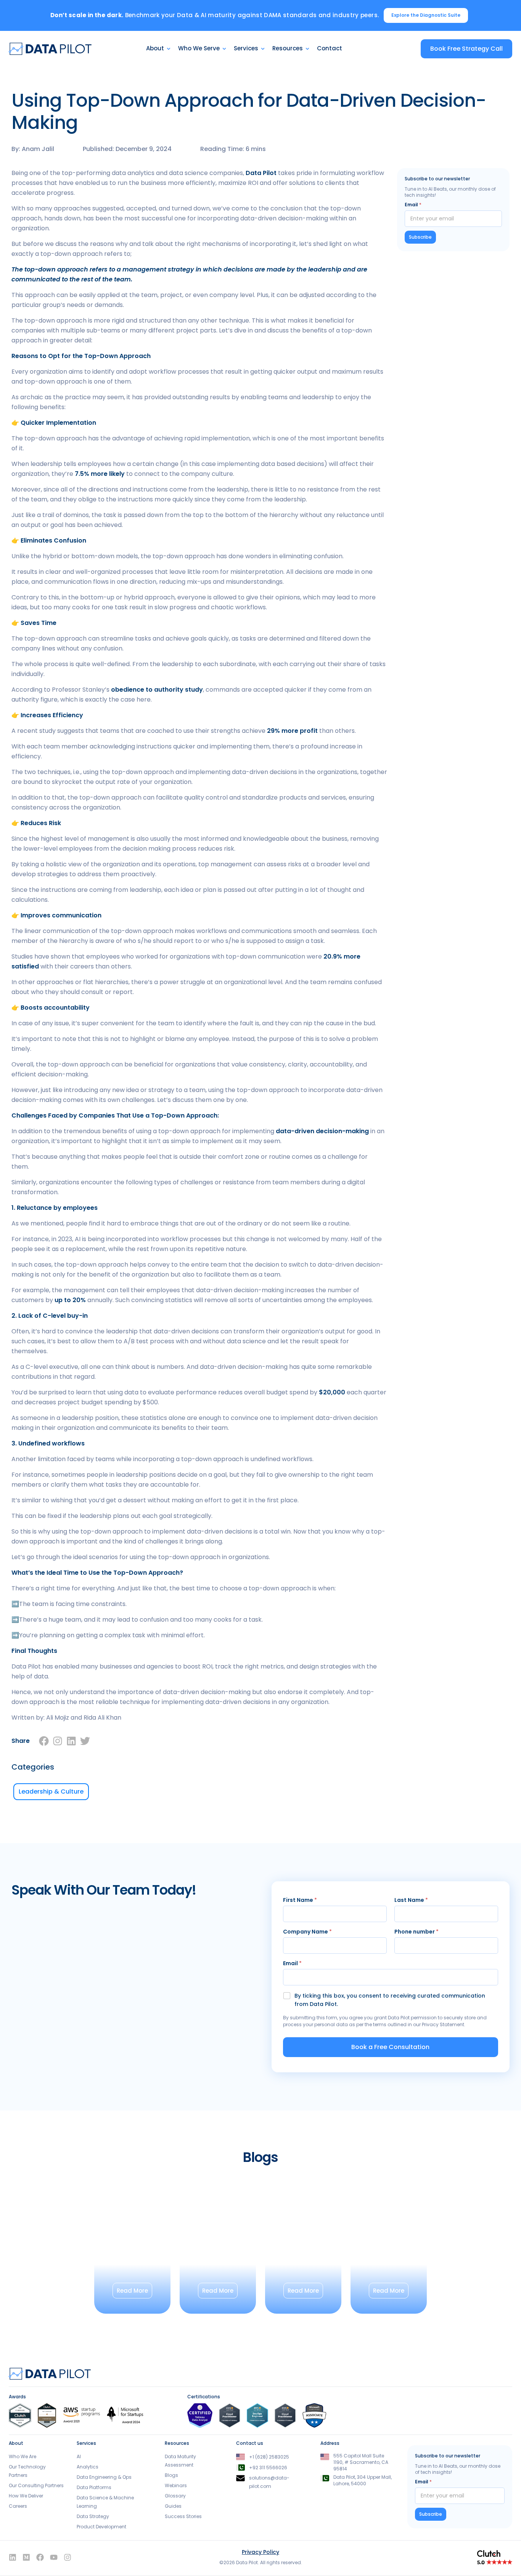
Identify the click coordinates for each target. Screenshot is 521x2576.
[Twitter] (85, 1741)
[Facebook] (44, 1741)
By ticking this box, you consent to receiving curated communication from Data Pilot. (390, 2000)
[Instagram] (58, 1741)
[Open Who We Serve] (224, 49)
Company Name (307, 1932)
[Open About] (169, 49)
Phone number (416, 1932)
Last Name (411, 1900)
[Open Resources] (307, 49)
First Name (300, 1900)
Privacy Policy (260, 2552)
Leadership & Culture (51, 1791)
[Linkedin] (71, 1741)
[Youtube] (54, 2557)
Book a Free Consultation (390, 2047)
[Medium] (26, 2557)
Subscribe (420, 237)
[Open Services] (263, 49)
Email (413, 205)
